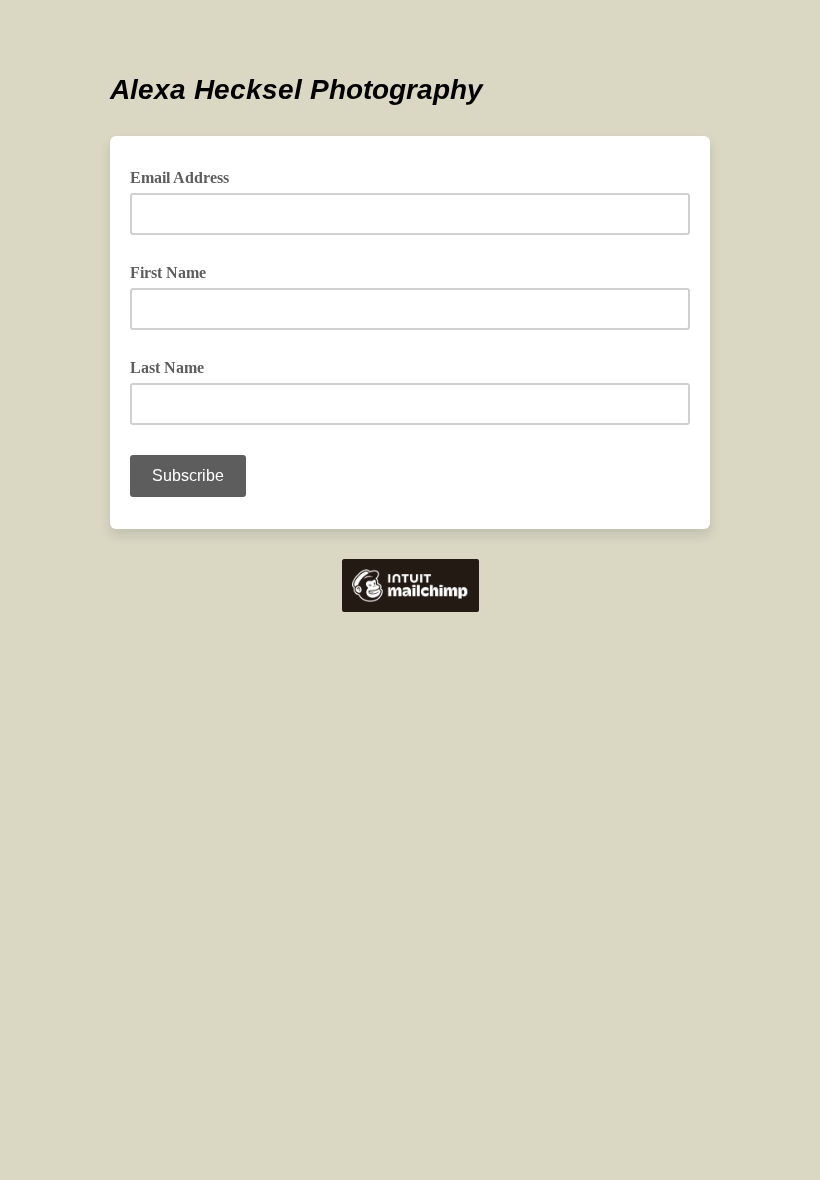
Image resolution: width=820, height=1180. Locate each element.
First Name (168, 272)
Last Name (167, 367)
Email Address (186, 176)
